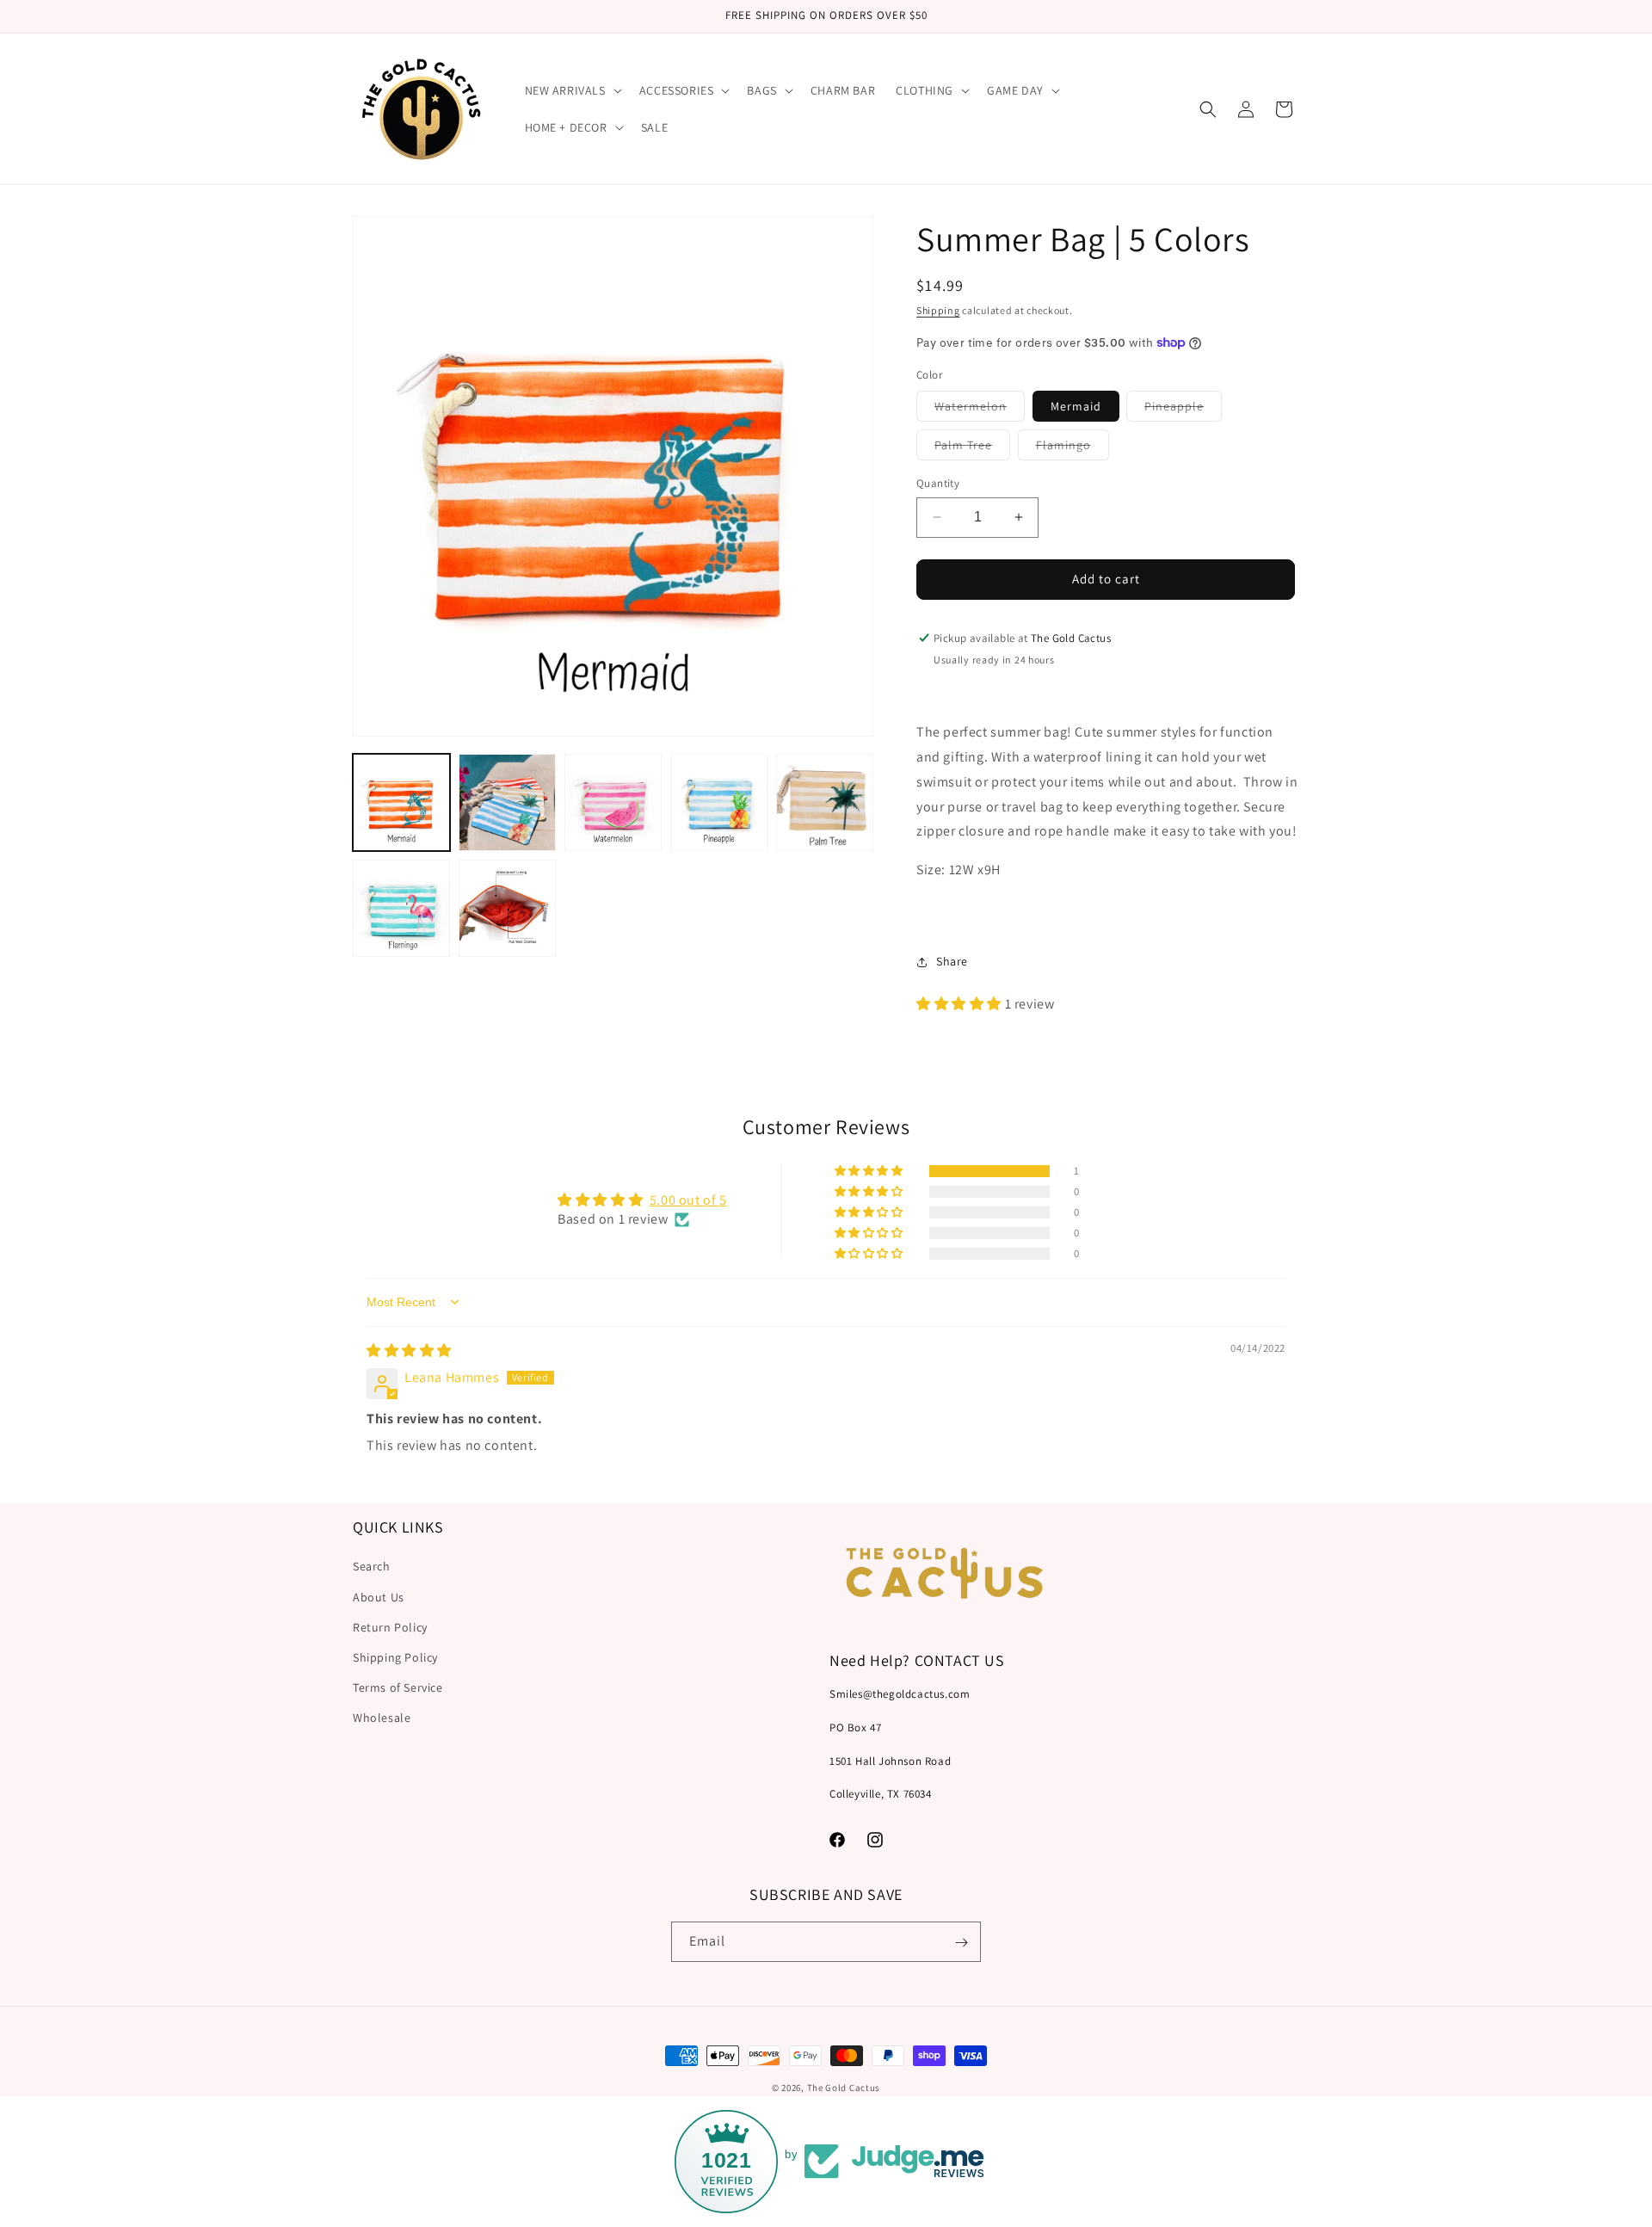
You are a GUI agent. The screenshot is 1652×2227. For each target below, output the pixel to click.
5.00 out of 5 (688, 1200)
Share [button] (952, 961)
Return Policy (390, 1627)
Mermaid (1076, 406)
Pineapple (1183, 410)
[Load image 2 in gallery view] (507, 802)
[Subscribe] (961, 1943)
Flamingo (1073, 448)
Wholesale (382, 1718)
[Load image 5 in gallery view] (825, 802)
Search (372, 1567)
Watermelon (980, 410)
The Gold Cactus (844, 2088)
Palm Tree (972, 448)
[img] (409, 1351)
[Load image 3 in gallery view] (613, 802)
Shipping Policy (395, 1657)
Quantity (938, 483)
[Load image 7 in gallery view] (507, 908)
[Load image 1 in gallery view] (401, 802)
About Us (379, 1597)
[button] (572, 90)
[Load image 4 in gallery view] (719, 802)
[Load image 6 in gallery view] (401, 908)
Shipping (938, 310)
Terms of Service (398, 1688)
